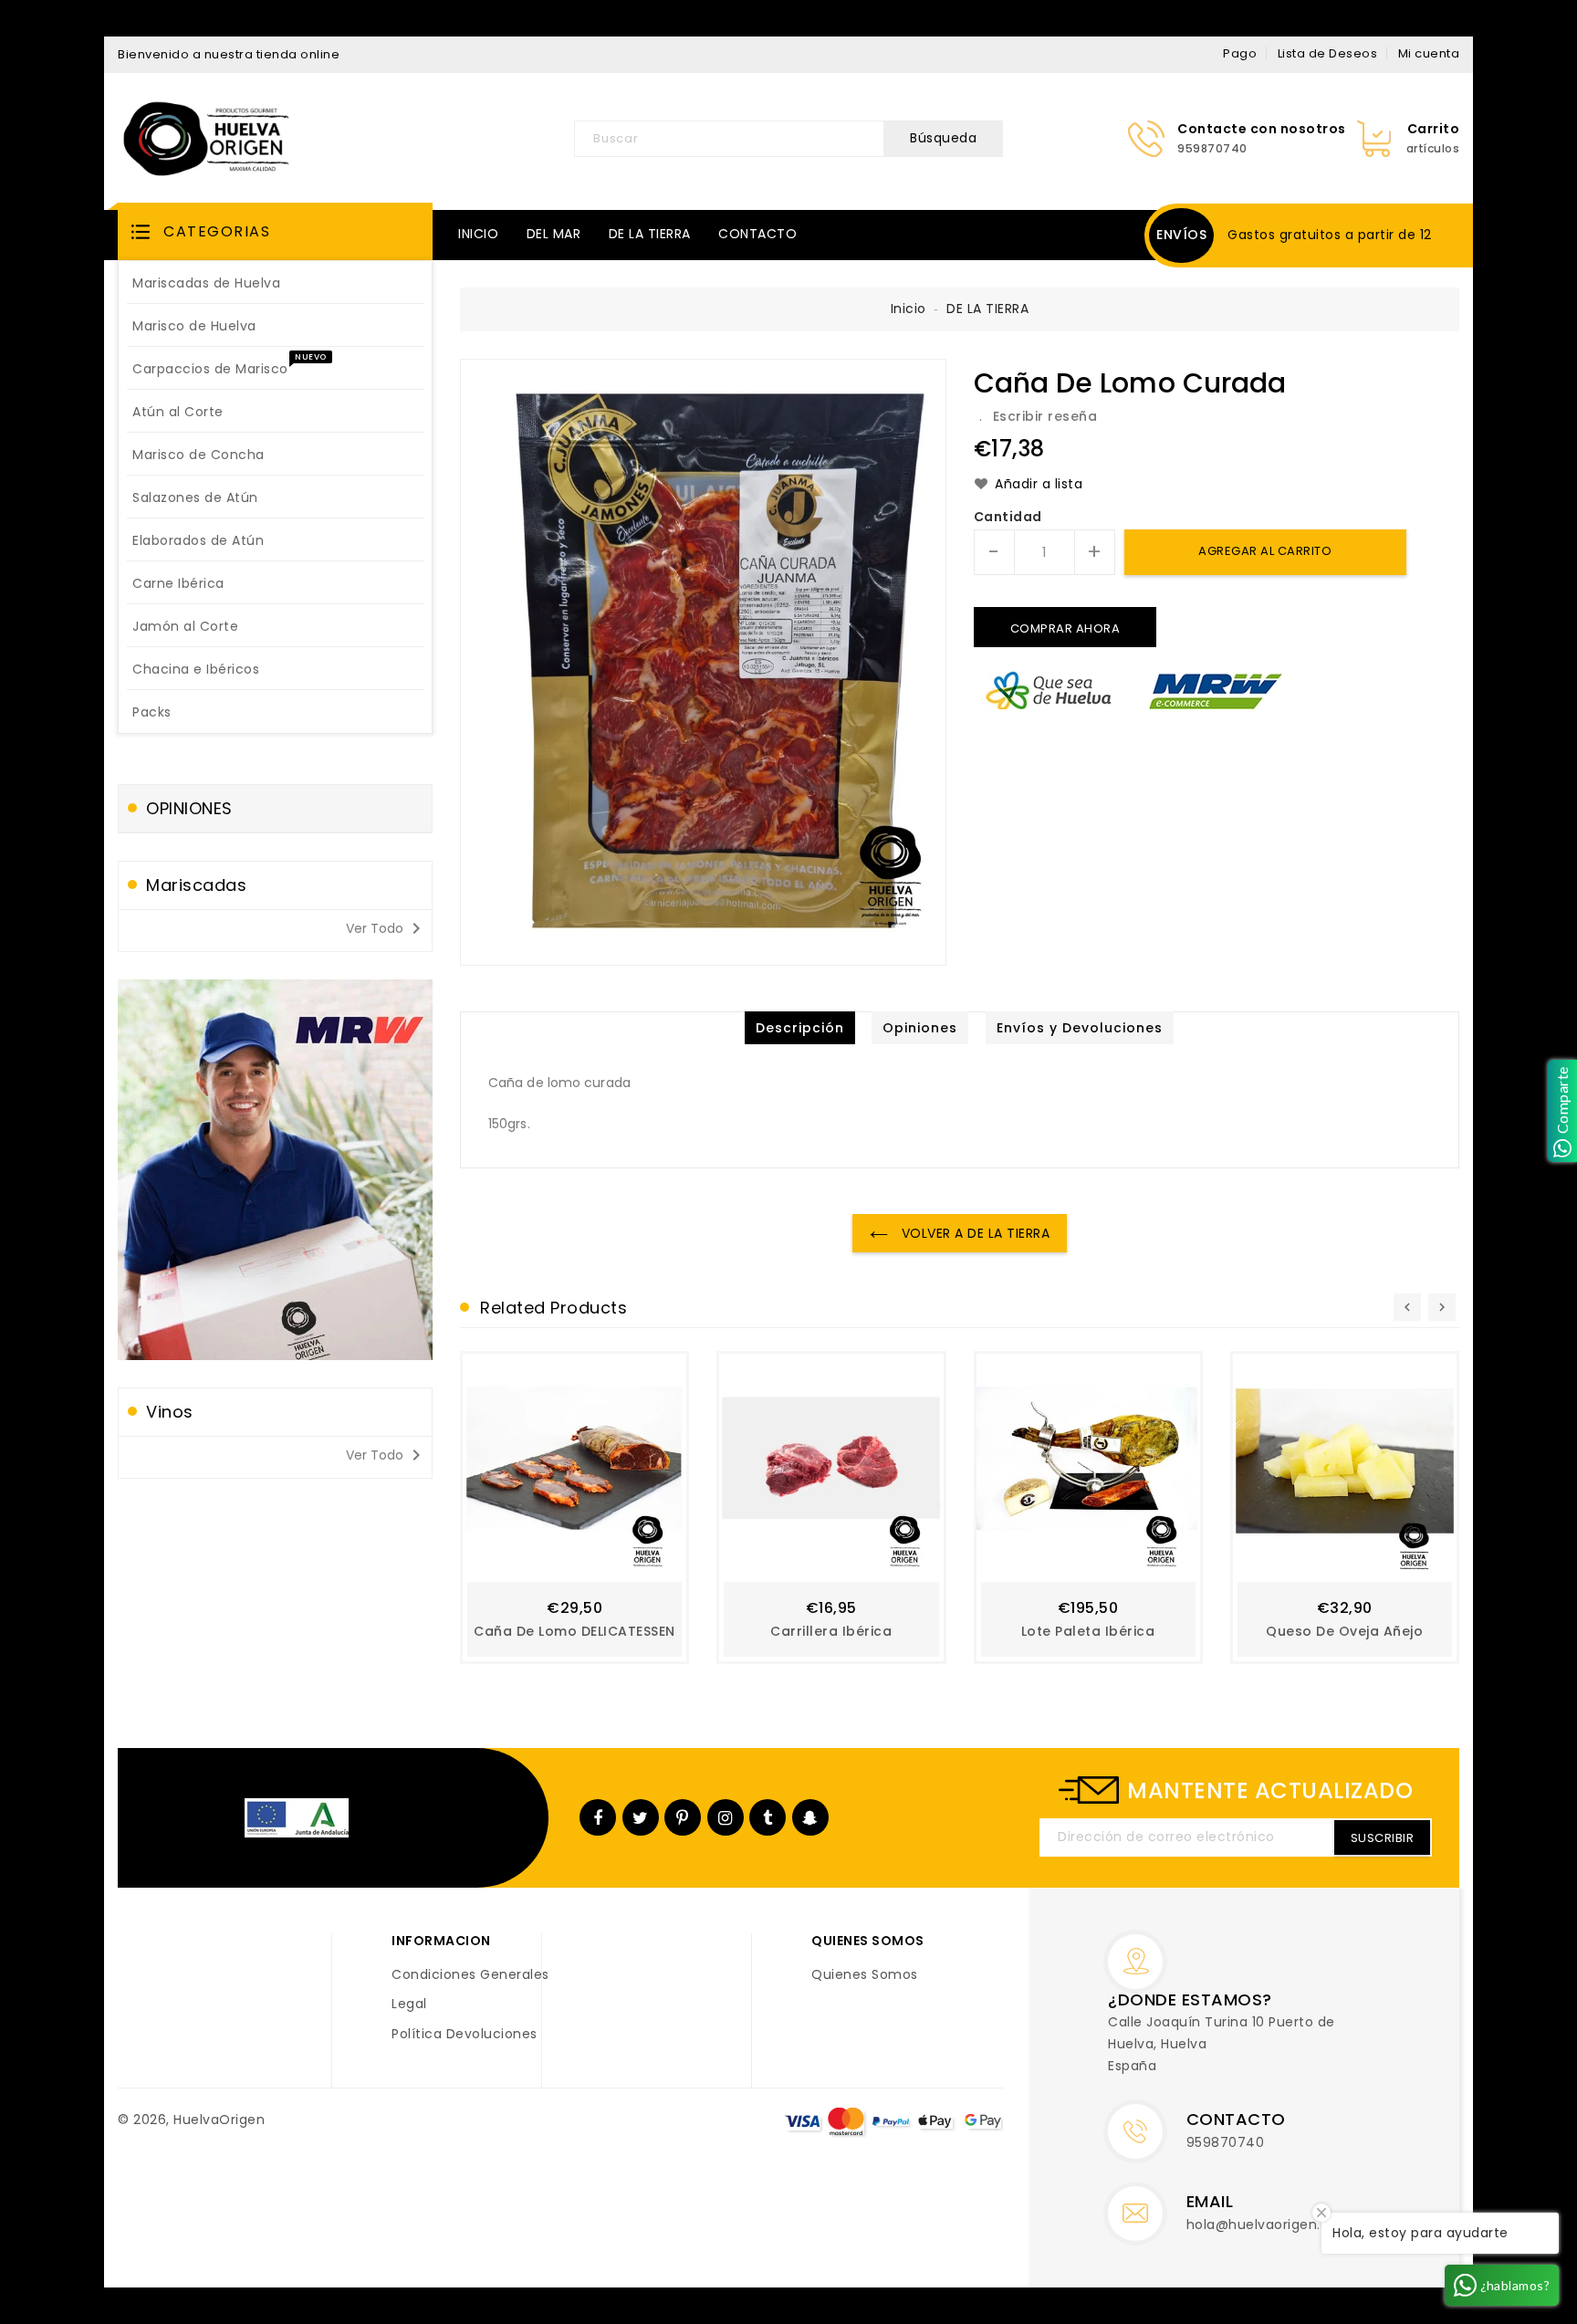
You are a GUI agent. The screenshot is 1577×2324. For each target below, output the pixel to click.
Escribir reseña (1045, 416)
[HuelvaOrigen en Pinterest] (683, 1817)
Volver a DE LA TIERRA (973, 1233)
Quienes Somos (865, 1975)
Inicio (909, 309)
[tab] (800, 1028)
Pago (1240, 53)
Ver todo (386, 928)
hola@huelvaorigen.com (1269, 2225)
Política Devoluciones (465, 2035)
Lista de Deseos (1328, 53)
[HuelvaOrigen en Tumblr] (768, 1817)
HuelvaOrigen (219, 2120)
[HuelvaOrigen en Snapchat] (810, 1817)
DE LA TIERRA (650, 234)
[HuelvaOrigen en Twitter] (641, 1817)
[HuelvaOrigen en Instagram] (726, 1817)
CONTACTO (757, 234)
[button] (275, 231)
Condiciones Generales (470, 1975)
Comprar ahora (1065, 628)
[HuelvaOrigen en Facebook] (598, 1817)
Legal (409, 2005)
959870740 (1226, 2142)
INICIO (478, 234)
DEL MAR (554, 234)
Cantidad (1008, 518)
